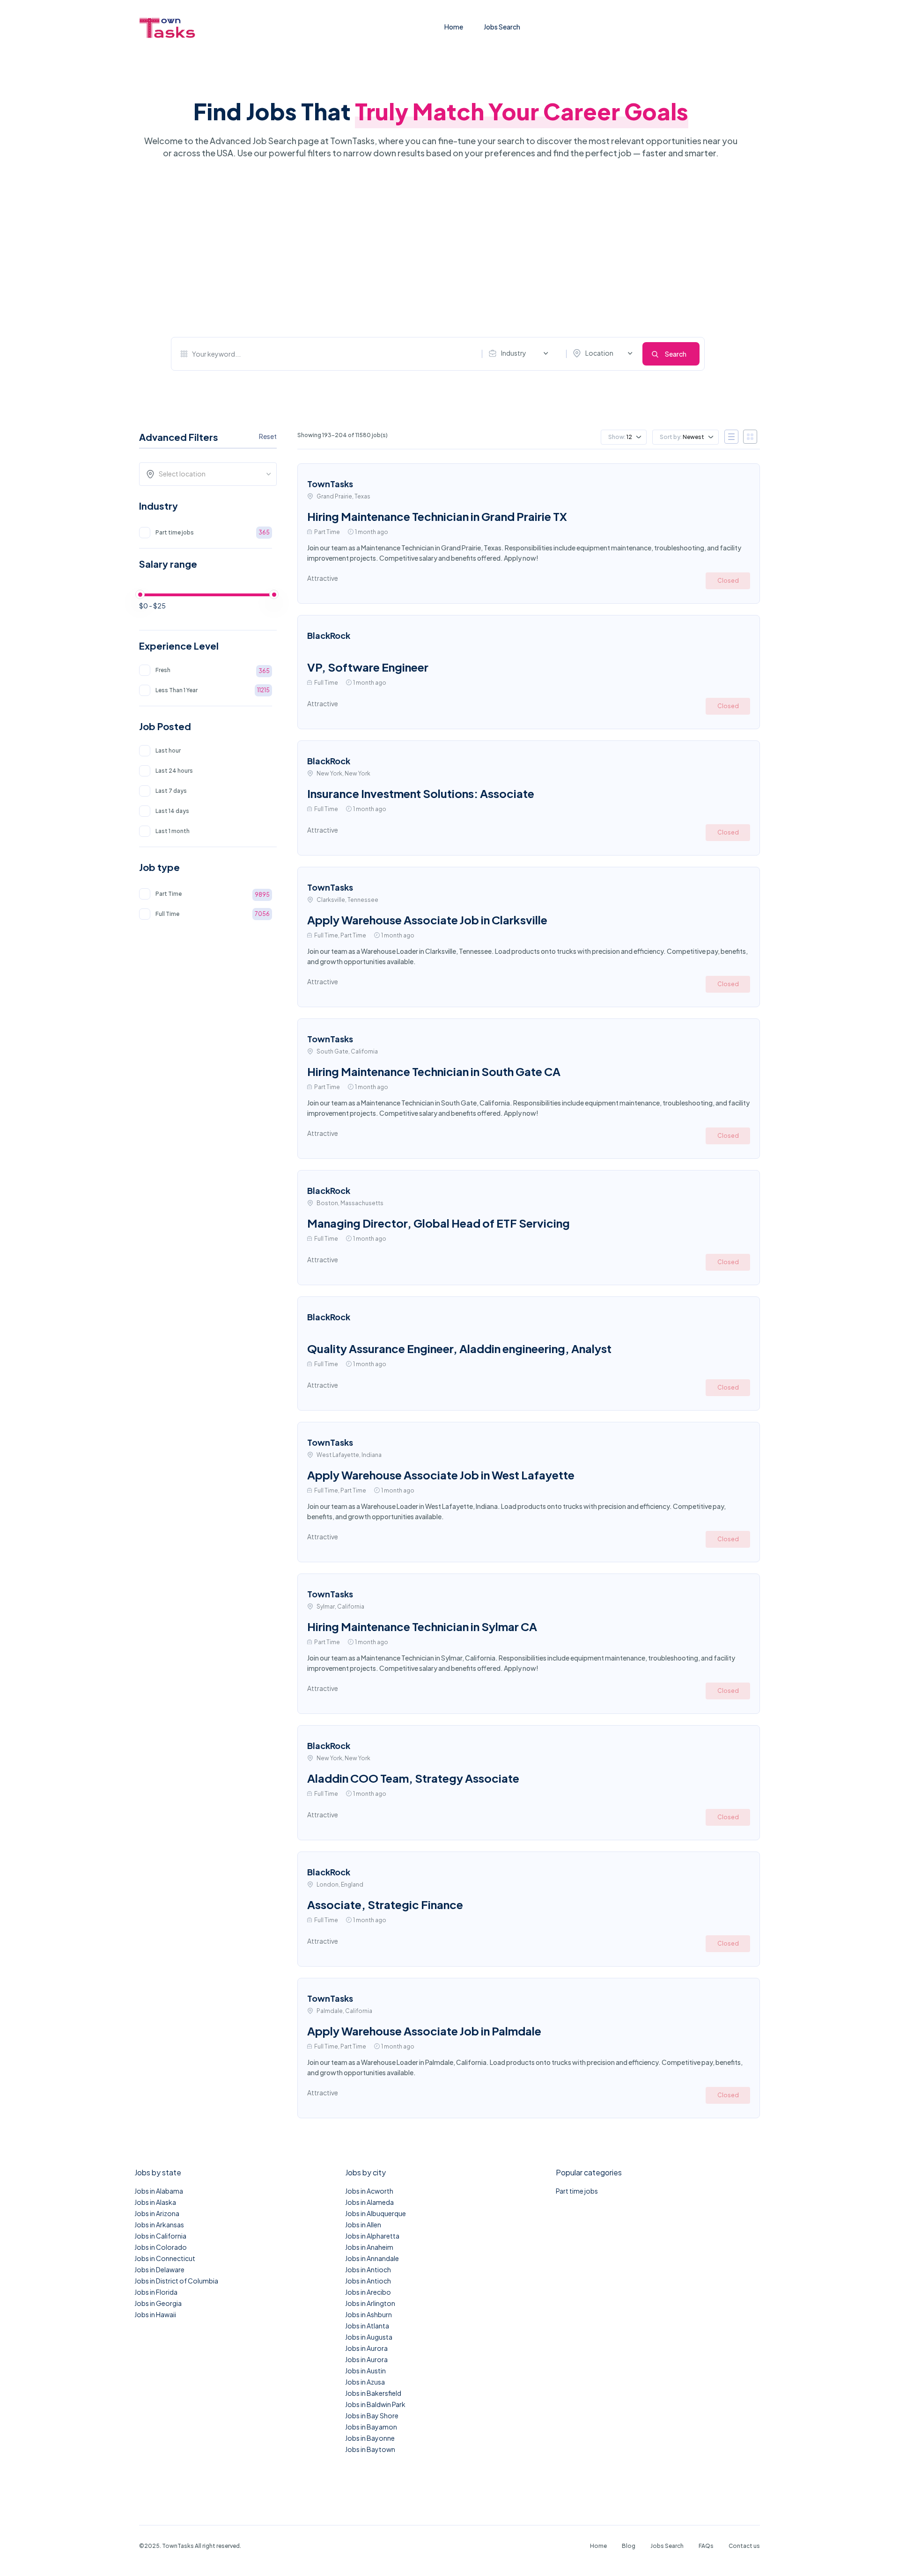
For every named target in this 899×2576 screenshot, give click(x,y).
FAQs (706, 2546)
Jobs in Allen (363, 2225)
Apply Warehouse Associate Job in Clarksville (427, 920)
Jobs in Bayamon (371, 2427)
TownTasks (330, 484)
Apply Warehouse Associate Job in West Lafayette (441, 1475)
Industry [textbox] (514, 353)
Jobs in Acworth (369, 2191)
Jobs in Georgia (158, 2303)
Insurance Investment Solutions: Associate (421, 793)
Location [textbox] (599, 353)
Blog (629, 2546)
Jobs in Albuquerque (376, 2213)
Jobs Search (502, 27)
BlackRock (329, 635)
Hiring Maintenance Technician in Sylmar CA (422, 1626)
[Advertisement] (438, 248)
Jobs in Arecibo (368, 2292)
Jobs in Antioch (368, 2269)
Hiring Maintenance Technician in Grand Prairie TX (437, 516)
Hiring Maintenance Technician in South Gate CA (434, 1071)
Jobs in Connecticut (165, 2258)
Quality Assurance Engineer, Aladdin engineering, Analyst (459, 1348)
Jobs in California (160, 2236)
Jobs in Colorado (161, 2247)
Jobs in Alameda (369, 2202)
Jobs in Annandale (372, 2258)
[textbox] (211, 474)
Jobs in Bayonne (370, 2438)
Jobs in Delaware (159, 2269)
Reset (268, 436)
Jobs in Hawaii (155, 2314)
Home (454, 27)
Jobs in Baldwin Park (375, 2404)
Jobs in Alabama (159, 2191)
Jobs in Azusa (365, 2382)
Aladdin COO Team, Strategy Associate (413, 1778)
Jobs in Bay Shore (372, 2415)
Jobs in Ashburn (368, 2314)
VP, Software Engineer (368, 667)
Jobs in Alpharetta (372, 2236)
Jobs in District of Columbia (176, 2281)
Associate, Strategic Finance (385, 1904)
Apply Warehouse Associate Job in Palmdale (424, 2031)
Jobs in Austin (365, 2371)
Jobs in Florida (156, 2292)
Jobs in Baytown (370, 2449)
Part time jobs (577, 2191)
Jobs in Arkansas (159, 2225)
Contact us (744, 2546)
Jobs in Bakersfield (373, 2393)
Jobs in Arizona (157, 2213)
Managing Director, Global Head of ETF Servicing (438, 1223)
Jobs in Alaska (155, 2202)
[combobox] (521, 353)
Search (676, 354)
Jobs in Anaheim (369, 2247)
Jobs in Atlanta (367, 2326)
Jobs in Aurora (366, 2348)
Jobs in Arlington (370, 2303)
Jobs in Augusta (369, 2337)
